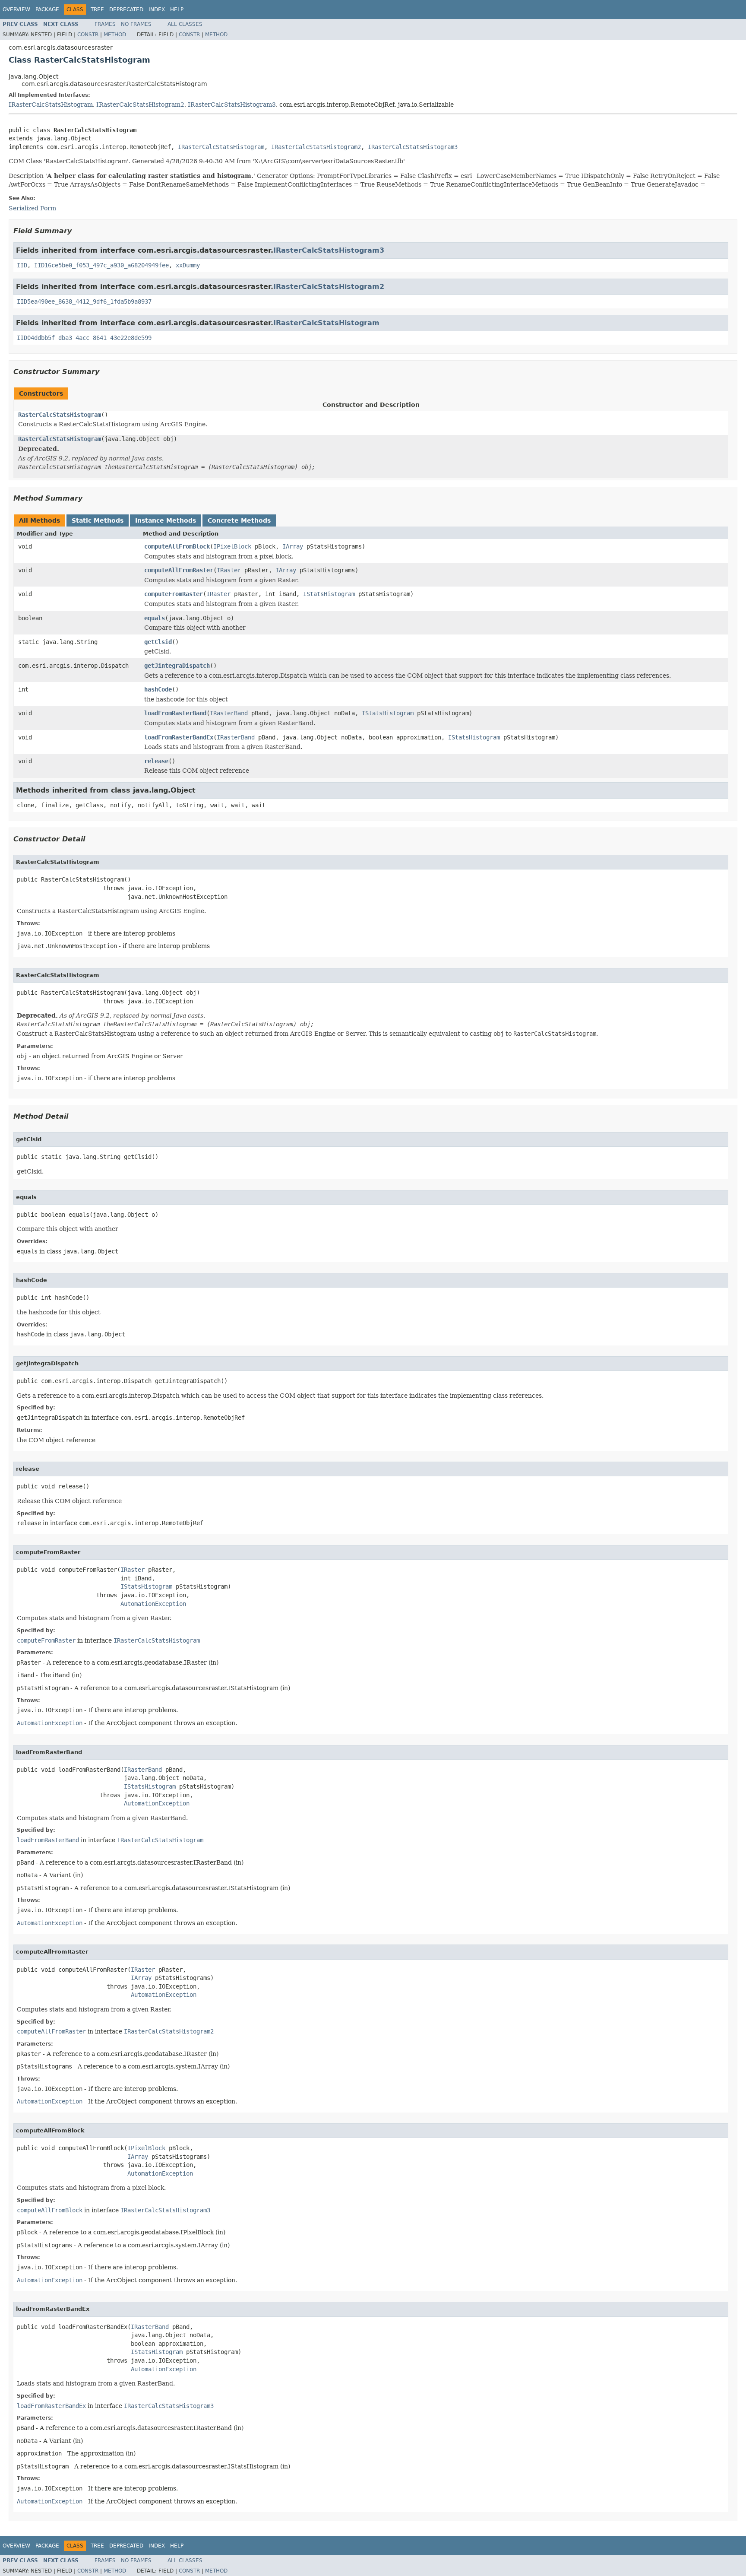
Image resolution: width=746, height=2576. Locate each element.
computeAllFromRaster (179, 570)
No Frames (136, 24)
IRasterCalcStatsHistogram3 (232, 105)
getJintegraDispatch (177, 666)
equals (155, 618)
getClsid (158, 642)
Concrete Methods (239, 520)
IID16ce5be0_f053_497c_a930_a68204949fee (101, 265)
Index (157, 10)
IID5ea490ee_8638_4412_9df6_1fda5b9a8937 (84, 301)
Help (177, 10)
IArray (293, 546)
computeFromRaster (174, 594)
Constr (88, 35)
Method (115, 35)
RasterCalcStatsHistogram (60, 415)
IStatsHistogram (329, 594)
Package (47, 10)
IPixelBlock (232, 546)
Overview (16, 10)
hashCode (158, 689)
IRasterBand (229, 713)
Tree (97, 10)
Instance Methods (166, 520)
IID (22, 265)
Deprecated (126, 10)
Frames (105, 24)
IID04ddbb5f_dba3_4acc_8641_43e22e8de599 (84, 338)
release (156, 761)
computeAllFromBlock (177, 546)
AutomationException (153, 1604)
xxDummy (188, 265)
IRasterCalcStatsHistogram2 (140, 105)
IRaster (229, 570)
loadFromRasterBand (175, 713)
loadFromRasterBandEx (179, 737)
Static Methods (98, 520)
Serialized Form (32, 208)
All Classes (185, 24)
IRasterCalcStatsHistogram (51, 105)
